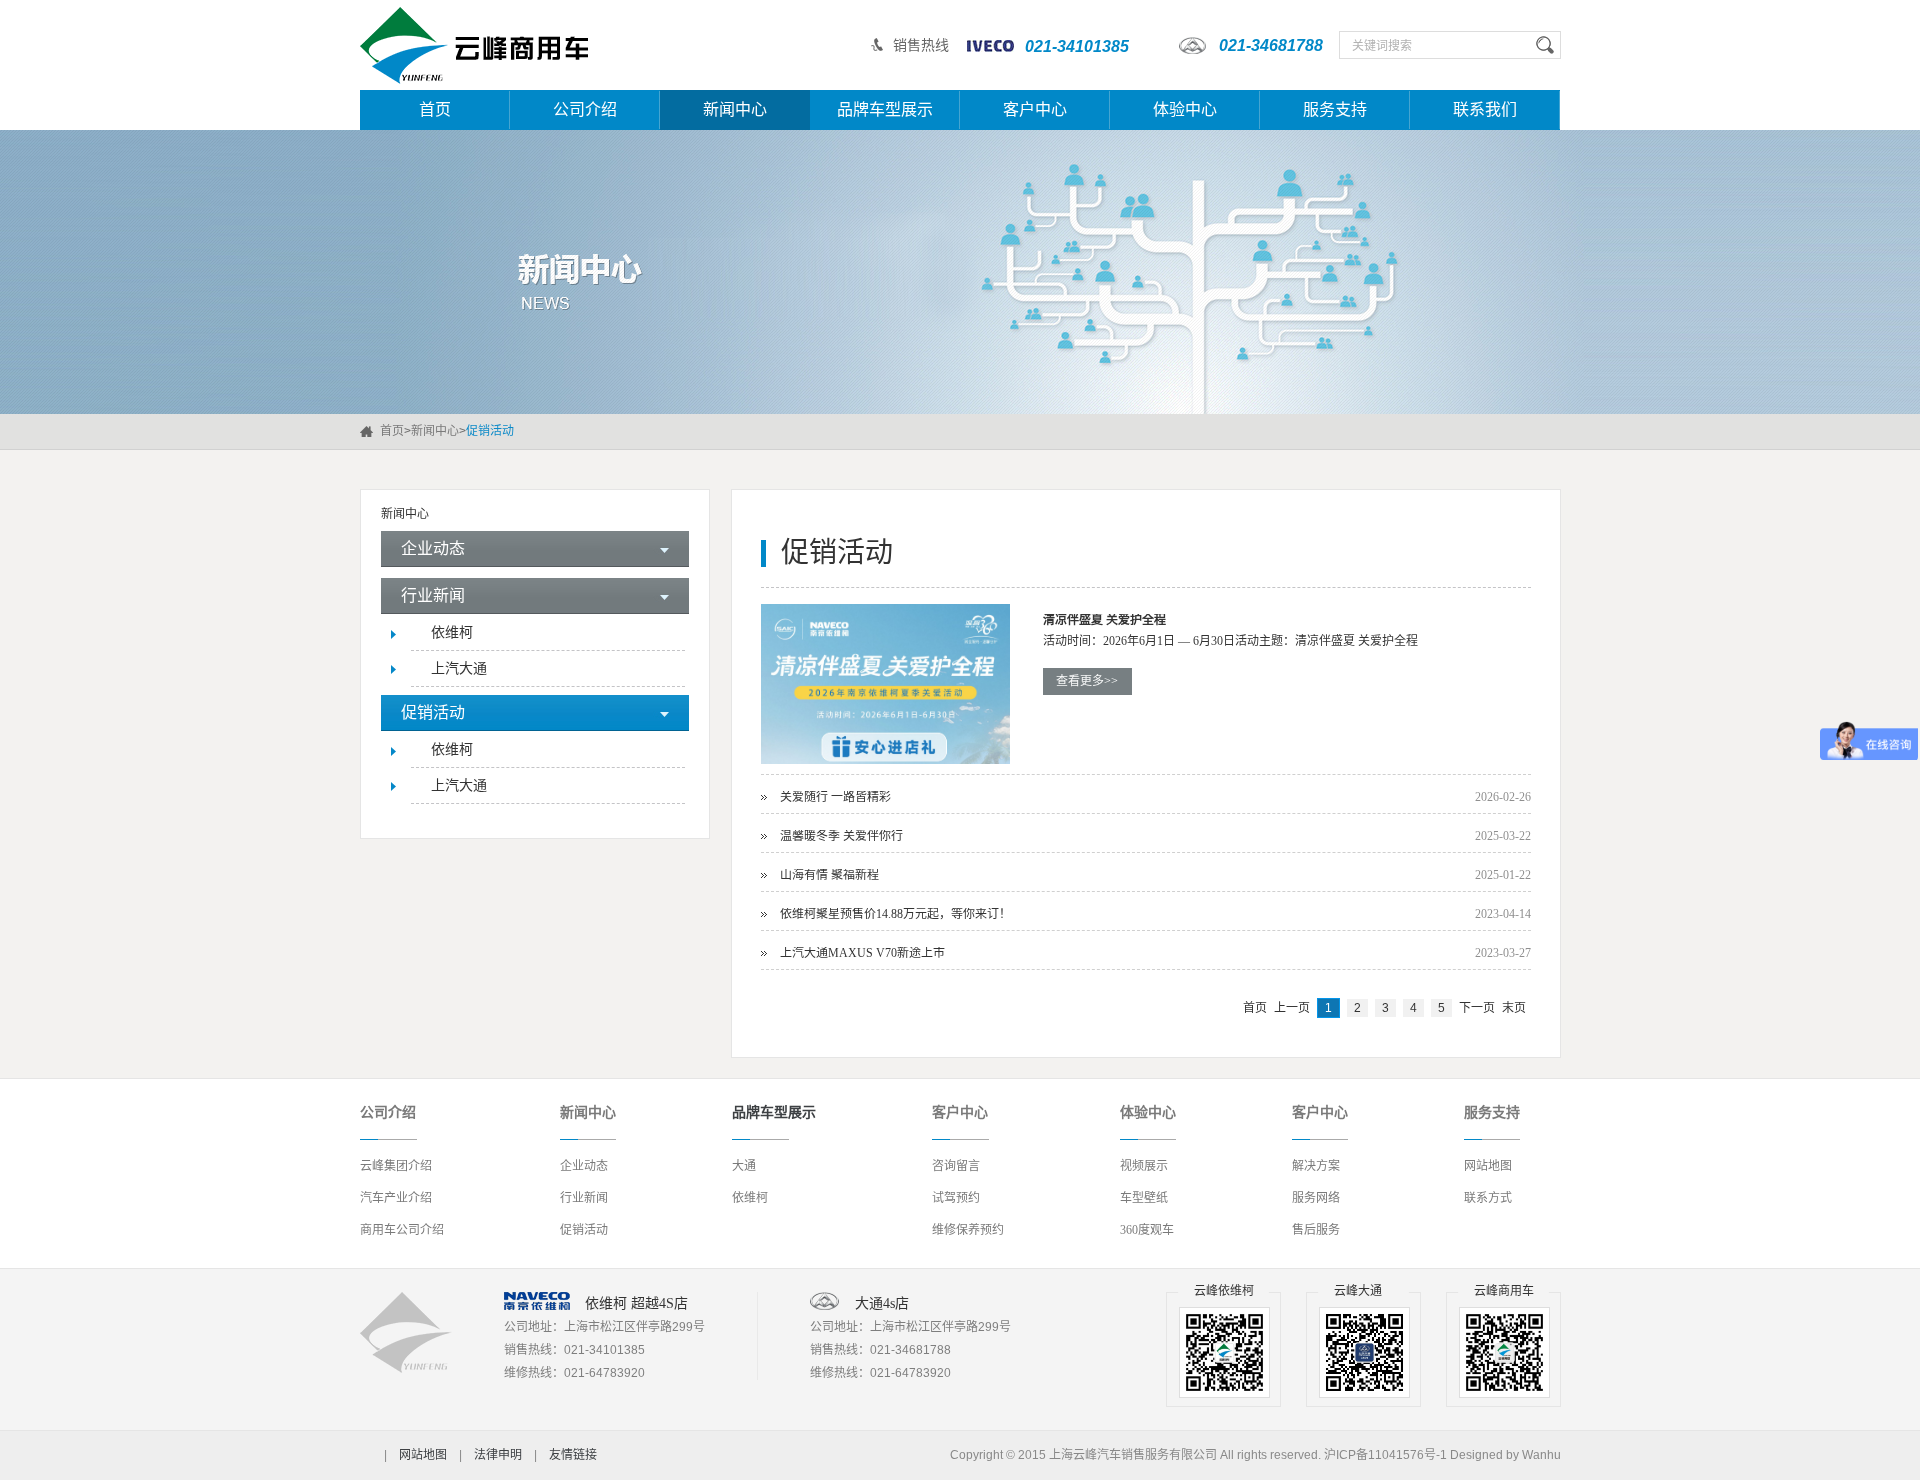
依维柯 (452, 632)
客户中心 (1035, 109)
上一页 (1292, 1008)
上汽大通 (459, 668)
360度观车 (1147, 1230)
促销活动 (584, 1230)
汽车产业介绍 (396, 1198)
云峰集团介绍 (396, 1166)
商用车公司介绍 (402, 1230)
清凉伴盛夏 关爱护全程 (1104, 620)
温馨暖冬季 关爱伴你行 (841, 836)
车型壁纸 (1144, 1198)
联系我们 (1485, 109)
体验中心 (1185, 109)
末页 (1514, 1008)
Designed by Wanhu (1505, 1455)
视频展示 (1144, 1166)
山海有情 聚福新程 (829, 875)
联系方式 (1488, 1198)
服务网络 (1316, 1198)
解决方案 (1316, 1166)
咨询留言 (956, 1166)
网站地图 (1488, 1166)
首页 (435, 109)
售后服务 (1316, 1230)
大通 (744, 1166)
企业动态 (584, 1166)
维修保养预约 (968, 1230)
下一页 (1477, 1008)
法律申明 (498, 1455)
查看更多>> (1087, 681)
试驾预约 (956, 1198)
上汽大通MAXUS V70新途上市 (862, 953)
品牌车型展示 (885, 109)
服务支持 (1335, 109)
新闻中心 (735, 109)
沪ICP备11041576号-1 (1385, 1455)
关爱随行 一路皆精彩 (835, 797)
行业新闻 (584, 1198)
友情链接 (573, 1455)
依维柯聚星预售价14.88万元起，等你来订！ (895, 914)
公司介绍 (585, 109)
